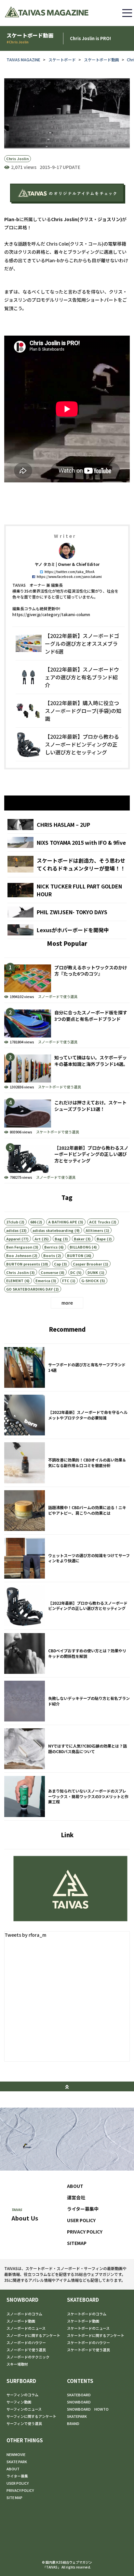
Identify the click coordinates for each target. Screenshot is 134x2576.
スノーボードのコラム (24, 2314)
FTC (66, 1280)
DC (73, 1272)
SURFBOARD (21, 2381)
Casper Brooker (87, 1264)
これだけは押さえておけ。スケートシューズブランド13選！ (67, 1115)
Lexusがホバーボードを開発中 (67, 930)
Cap (57, 1264)
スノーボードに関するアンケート (33, 2335)
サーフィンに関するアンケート (31, 2416)
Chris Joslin (17, 159)
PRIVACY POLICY (85, 2232)
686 (33, 1222)
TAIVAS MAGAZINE (23, 60)
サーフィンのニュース (24, 2409)
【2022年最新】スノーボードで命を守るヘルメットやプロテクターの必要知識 (67, 1415)
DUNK (93, 1272)
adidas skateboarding (53, 1230)
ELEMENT (15, 1280)
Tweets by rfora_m (25, 1935)
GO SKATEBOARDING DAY (29, 1289)
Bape (101, 1239)
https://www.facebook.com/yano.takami (69, 576)
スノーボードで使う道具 (58, 996)
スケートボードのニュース (88, 2328)
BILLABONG (80, 1247)
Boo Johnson (19, 1255)
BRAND (73, 2423)
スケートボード (62, 60)
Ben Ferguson (19, 1247)
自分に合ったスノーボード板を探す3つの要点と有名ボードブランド (67, 1025)
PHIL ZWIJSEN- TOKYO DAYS (67, 912)
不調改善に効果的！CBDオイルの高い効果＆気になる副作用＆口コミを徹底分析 (67, 1463)
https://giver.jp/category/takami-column (51, 614)
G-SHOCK (90, 1280)
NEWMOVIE (16, 2454)
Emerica (43, 1280)
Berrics (51, 1247)
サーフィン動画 (19, 2402)
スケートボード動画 (101, 60)
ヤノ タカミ (45, 564)
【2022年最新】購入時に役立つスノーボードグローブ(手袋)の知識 (69, 711)
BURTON (75, 1255)
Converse (49, 1272)
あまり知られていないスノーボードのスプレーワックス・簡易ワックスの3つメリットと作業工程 (67, 1796)
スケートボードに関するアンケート (96, 2335)
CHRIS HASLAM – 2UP (67, 825)
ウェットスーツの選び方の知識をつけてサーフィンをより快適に (67, 1558)
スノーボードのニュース (26, 2328)
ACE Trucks (100, 1222)
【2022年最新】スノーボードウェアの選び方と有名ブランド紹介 (69, 677)
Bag (58, 1239)
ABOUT (75, 2186)
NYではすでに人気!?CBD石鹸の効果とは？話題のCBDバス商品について (67, 1749)
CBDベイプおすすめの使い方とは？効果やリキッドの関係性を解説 (67, 1653)
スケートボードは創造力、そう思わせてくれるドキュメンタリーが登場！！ (67, 864)
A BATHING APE (63, 1222)
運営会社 (76, 2197)
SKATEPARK (77, 2416)
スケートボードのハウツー (88, 2342)
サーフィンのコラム (22, 2395)
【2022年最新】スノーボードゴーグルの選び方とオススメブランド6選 (69, 644)
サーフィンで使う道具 (24, 2423)
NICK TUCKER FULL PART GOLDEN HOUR (67, 890)
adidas (12, 1230)
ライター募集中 (83, 2209)
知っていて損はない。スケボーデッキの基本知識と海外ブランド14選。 (67, 1070)
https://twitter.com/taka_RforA (69, 572)
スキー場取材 (17, 2364)
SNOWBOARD (22, 2300)
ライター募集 (17, 2476)
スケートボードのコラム (87, 2314)
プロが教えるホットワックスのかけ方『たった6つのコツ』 (67, 980)
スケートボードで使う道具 (60, 1087)
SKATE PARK (17, 2462)
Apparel (13, 1239)
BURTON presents (23, 1264)
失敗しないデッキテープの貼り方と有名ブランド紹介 (67, 1701)
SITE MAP (14, 2497)
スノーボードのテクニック (28, 2357)
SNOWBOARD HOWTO (88, 2409)
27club (12, 1222)
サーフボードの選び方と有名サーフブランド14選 (67, 1367)
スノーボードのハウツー (26, 2342)
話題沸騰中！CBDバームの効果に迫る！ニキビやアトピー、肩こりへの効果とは (67, 1511)
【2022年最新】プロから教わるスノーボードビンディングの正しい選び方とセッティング (69, 744)
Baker (79, 1239)
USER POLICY (81, 2220)
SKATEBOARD (83, 2300)
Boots (49, 1255)
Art (38, 1239)
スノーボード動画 (21, 2321)
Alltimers (94, 1230)
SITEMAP (77, 2243)
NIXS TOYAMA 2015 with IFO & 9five (67, 842)
